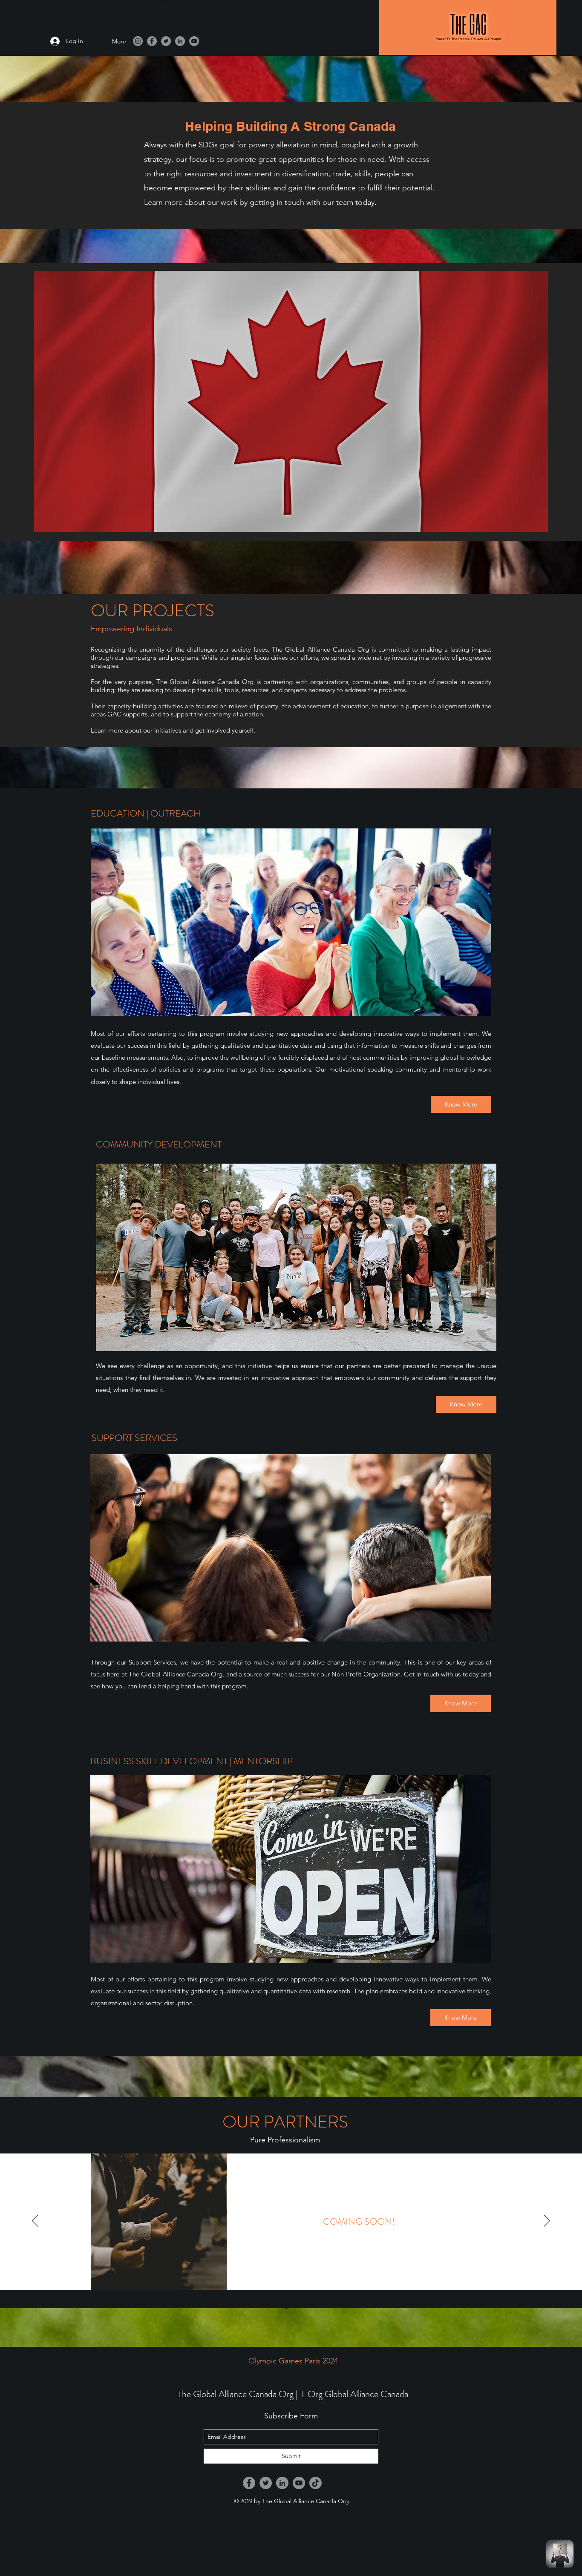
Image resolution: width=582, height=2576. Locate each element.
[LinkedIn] (180, 41)
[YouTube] (194, 41)
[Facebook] (152, 41)
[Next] (547, 2221)
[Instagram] (138, 41)
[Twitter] (166, 41)
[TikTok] (315, 2483)
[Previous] (35, 2221)
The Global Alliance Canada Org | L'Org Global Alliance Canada (293, 2394)
